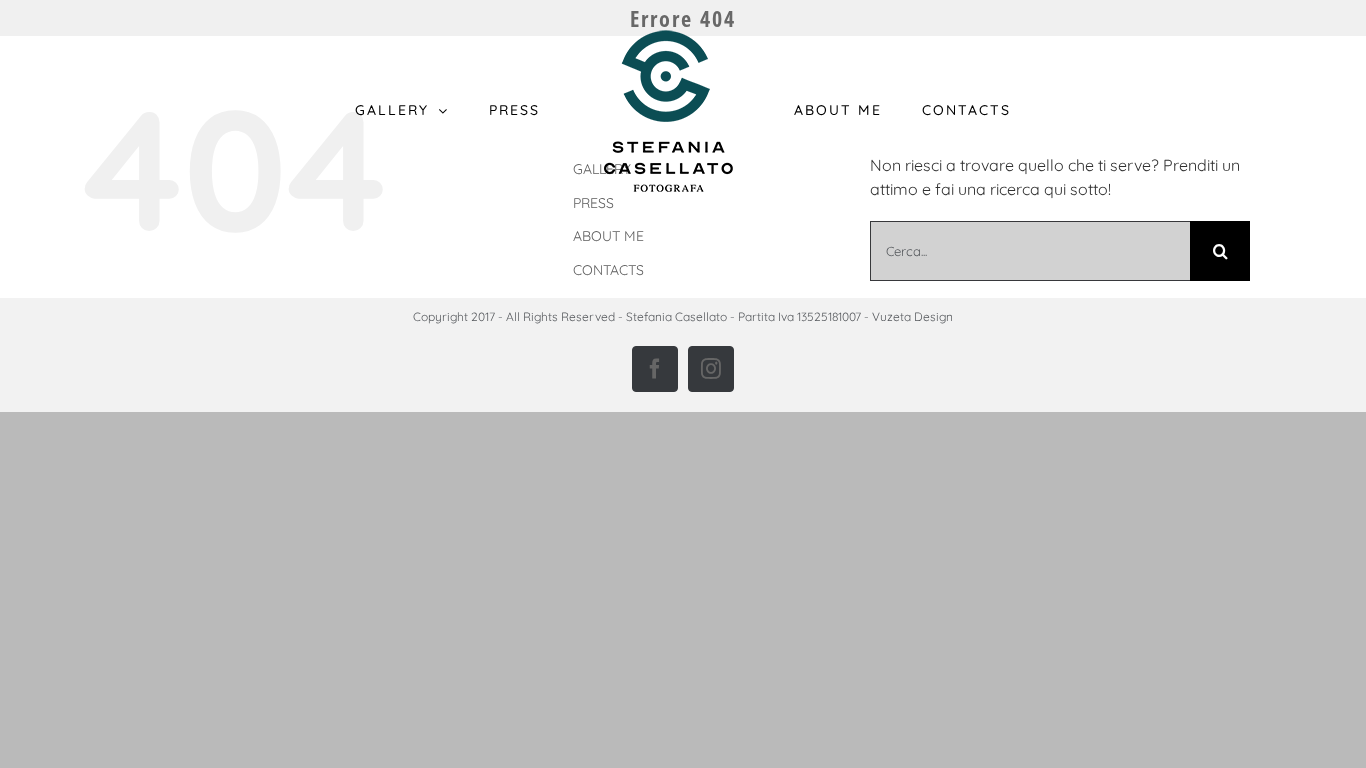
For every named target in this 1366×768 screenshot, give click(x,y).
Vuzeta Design (912, 316)
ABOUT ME (608, 236)
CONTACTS (608, 270)
